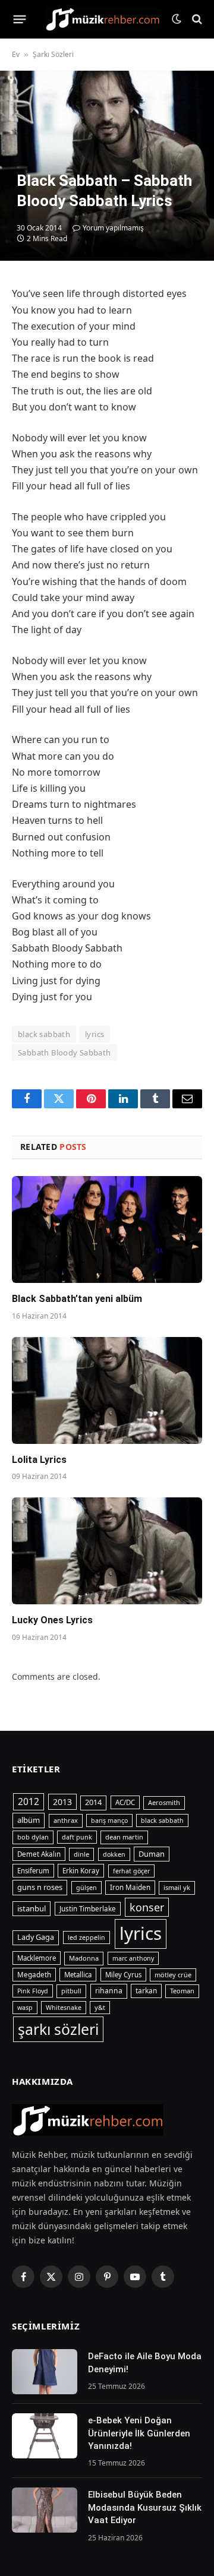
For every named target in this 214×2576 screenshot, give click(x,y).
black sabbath (44, 1034)
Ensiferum (33, 1871)
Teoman (182, 1991)
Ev (16, 54)
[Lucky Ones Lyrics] (107, 1551)
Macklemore (37, 1958)
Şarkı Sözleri (53, 54)
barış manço (109, 1820)
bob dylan (33, 1837)
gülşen (86, 1888)
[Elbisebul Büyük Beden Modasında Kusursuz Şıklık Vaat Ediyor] (45, 2510)
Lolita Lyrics (39, 1460)
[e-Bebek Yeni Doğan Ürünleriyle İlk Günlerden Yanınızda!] (45, 2436)
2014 (93, 1802)
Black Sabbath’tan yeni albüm (77, 1299)
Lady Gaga (36, 1937)
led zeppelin (86, 1937)
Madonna (84, 1958)
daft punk (77, 1837)
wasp (25, 2008)
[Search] (196, 19)
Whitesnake (64, 2008)
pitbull (71, 1991)
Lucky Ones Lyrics (52, 1620)
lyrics (95, 1034)
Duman (152, 1854)
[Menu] (20, 19)
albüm (29, 1820)
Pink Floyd (33, 1991)
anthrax (66, 1820)
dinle (81, 1854)
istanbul (32, 1908)
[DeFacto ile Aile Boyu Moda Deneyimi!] (45, 2372)
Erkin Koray (81, 1871)
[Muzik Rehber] (103, 19)
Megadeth (34, 1975)
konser (147, 1907)
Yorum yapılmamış (113, 228)
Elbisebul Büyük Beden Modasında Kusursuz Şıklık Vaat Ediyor (145, 2507)
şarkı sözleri (58, 2029)
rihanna (109, 1991)
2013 (62, 1802)
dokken (114, 1854)
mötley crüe (173, 1975)
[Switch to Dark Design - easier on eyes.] (177, 19)
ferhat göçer (131, 1871)
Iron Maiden (130, 1887)
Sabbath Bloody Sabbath (64, 1052)
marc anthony (133, 1958)
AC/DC (125, 1802)
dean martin (124, 1837)
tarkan (146, 1990)
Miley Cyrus (123, 1975)
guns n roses (40, 1887)
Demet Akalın (39, 1854)
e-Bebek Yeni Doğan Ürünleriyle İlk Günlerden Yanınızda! (139, 2433)
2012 (29, 1801)
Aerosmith (164, 1802)
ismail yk (177, 1887)
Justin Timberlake (88, 1909)
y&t (100, 2007)
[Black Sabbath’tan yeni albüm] (107, 1229)
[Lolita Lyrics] (107, 1390)
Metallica (78, 1975)
